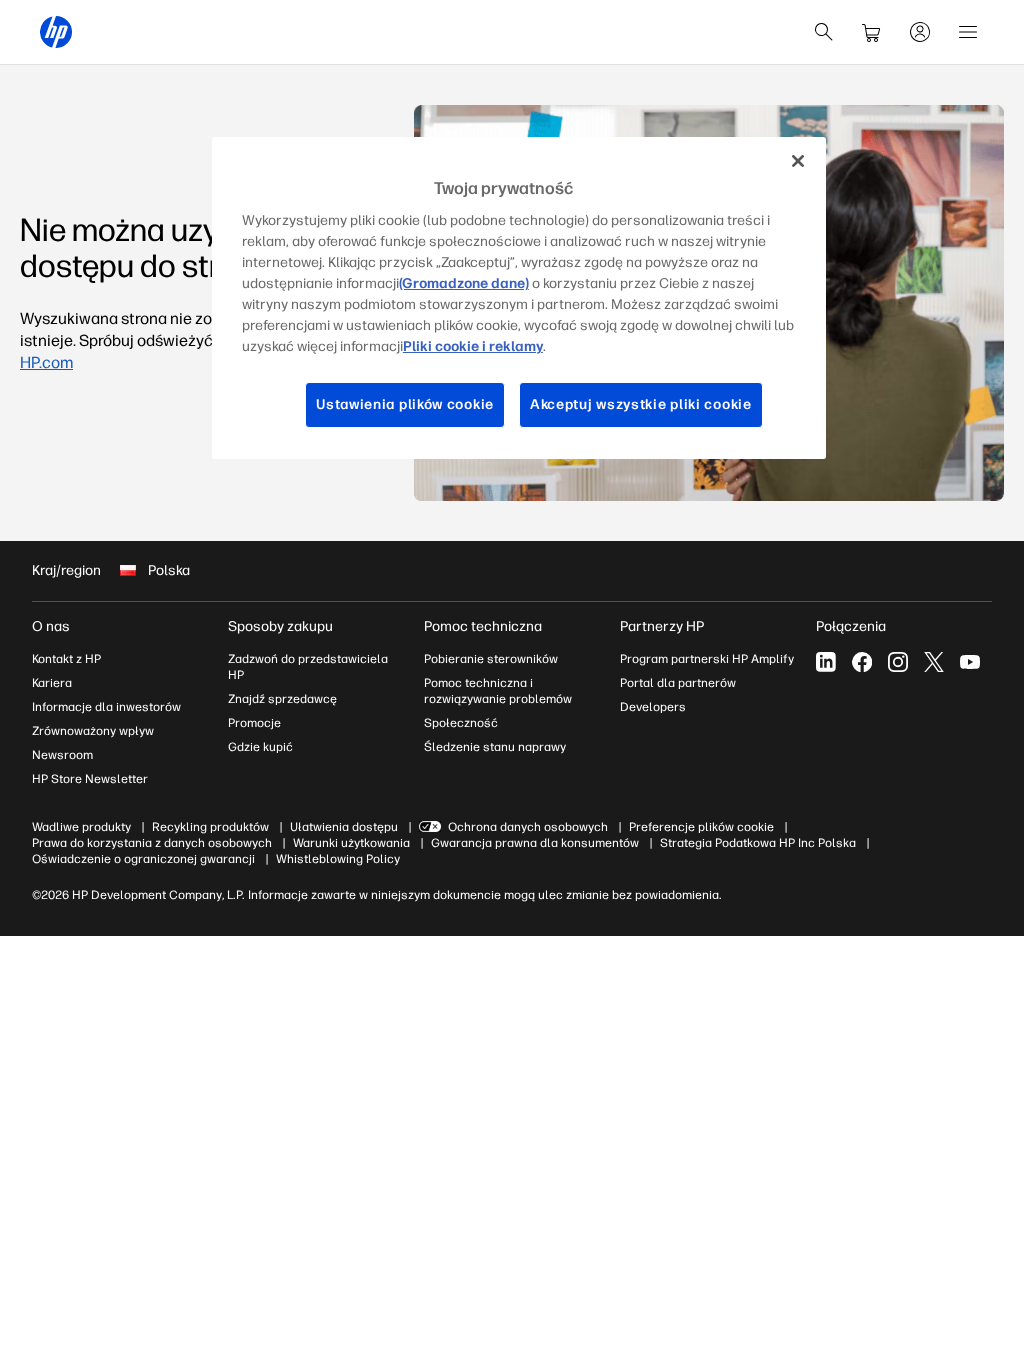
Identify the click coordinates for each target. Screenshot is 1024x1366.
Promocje (254, 723)
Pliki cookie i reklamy (473, 346)
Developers (653, 707)
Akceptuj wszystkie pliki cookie (641, 404)
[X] (934, 662)
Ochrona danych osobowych (528, 827)
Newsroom (62, 755)
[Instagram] (898, 662)
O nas (51, 626)
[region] (519, 298)
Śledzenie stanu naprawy (495, 747)
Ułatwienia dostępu (344, 827)
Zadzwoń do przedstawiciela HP (308, 667)
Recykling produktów (210, 827)
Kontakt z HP (66, 659)
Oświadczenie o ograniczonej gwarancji (143, 859)
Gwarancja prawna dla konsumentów (535, 843)
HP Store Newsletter (90, 779)
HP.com (46, 362)
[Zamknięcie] (798, 161)
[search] (824, 32)
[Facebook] (862, 662)
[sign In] (920, 32)
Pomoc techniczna (483, 626)
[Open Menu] (968, 32)
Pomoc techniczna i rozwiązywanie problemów (498, 691)
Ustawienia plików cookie (405, 404)
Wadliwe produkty (81, 827)
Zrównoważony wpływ (93, 731)
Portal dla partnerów (678, 683)
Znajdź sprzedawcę (282, 699)
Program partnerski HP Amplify (707, 659)
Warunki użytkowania (351, 843)
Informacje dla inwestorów (106, 707)
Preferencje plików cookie (701, 827)
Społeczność (461, 723)
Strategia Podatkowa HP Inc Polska (758, 843)
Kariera (52, 683)
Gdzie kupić (260, 747)
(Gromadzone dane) (464, 283)
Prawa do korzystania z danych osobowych (152, 843)
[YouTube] (970, 662)
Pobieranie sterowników (491, 659)
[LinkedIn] (826, 662)
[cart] (872, 32)
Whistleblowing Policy (338, 859)
